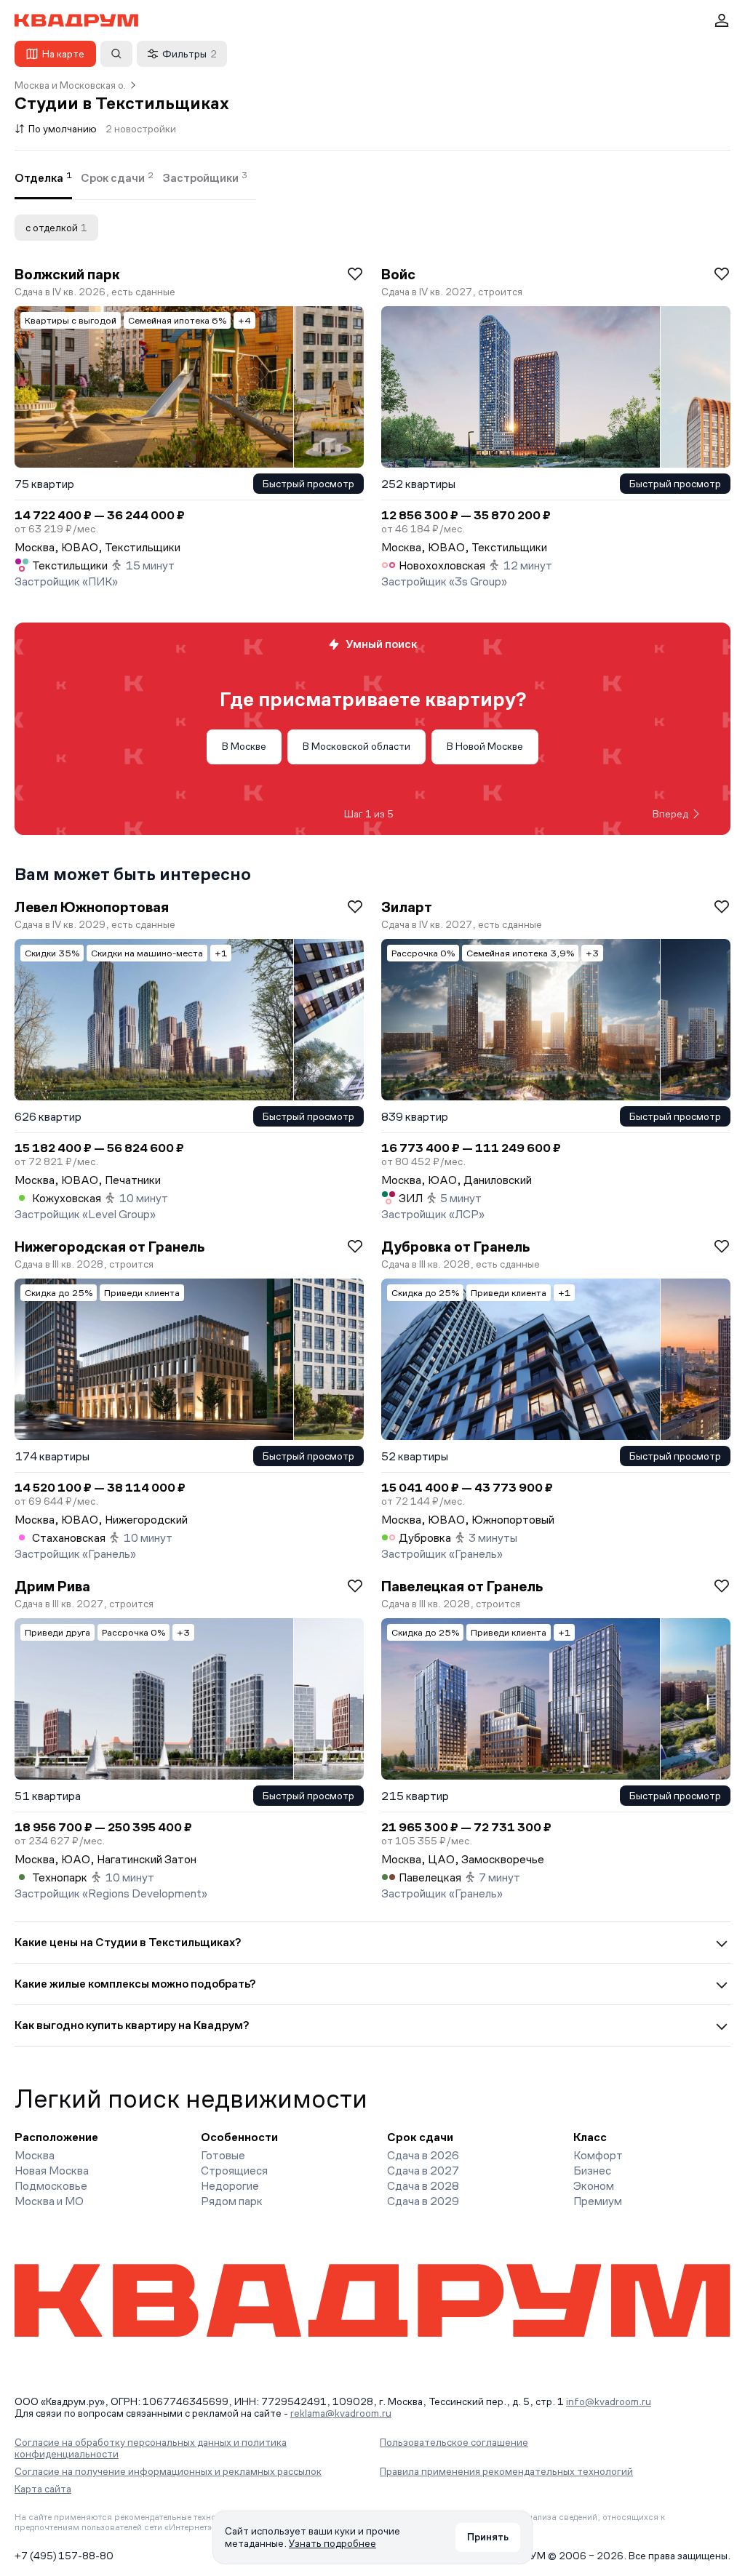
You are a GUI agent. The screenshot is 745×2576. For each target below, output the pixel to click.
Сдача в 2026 (423, 2155)
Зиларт (407, 907)
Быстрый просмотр (308, 484)
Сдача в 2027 (423, 2171)
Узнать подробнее (332, 2543)
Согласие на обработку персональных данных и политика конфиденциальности (151, 2448)
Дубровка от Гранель (455, 1247)
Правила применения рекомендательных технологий (506, 2471)
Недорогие (230, 2186)
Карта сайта (43, 2489)
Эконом (594, 2186)
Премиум (598, 2201)
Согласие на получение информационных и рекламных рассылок (168, 2471)
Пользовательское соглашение (454, 2442)
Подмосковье (51, 2186)
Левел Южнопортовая (92, 907)
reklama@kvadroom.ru (341, 2413)
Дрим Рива (52, 1586)
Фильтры (190, 54)
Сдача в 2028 (423, 2186)
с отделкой (56, 228)
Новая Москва (52, 2171)
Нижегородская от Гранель (109, 1247)
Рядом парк (232, 2201)
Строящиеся (234, 2171)
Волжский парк (67, 274)
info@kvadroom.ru (609, 2401)
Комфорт (598, 2155)
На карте (63, 54)
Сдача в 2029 (423, 2201)
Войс (398, 274)
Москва (35, 2155)
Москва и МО (49, 2201)
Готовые (223, 2155)
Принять (488, 2537)
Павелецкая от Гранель (462, 1586)
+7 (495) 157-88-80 (64, 2556)
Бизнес (592, 2171)
